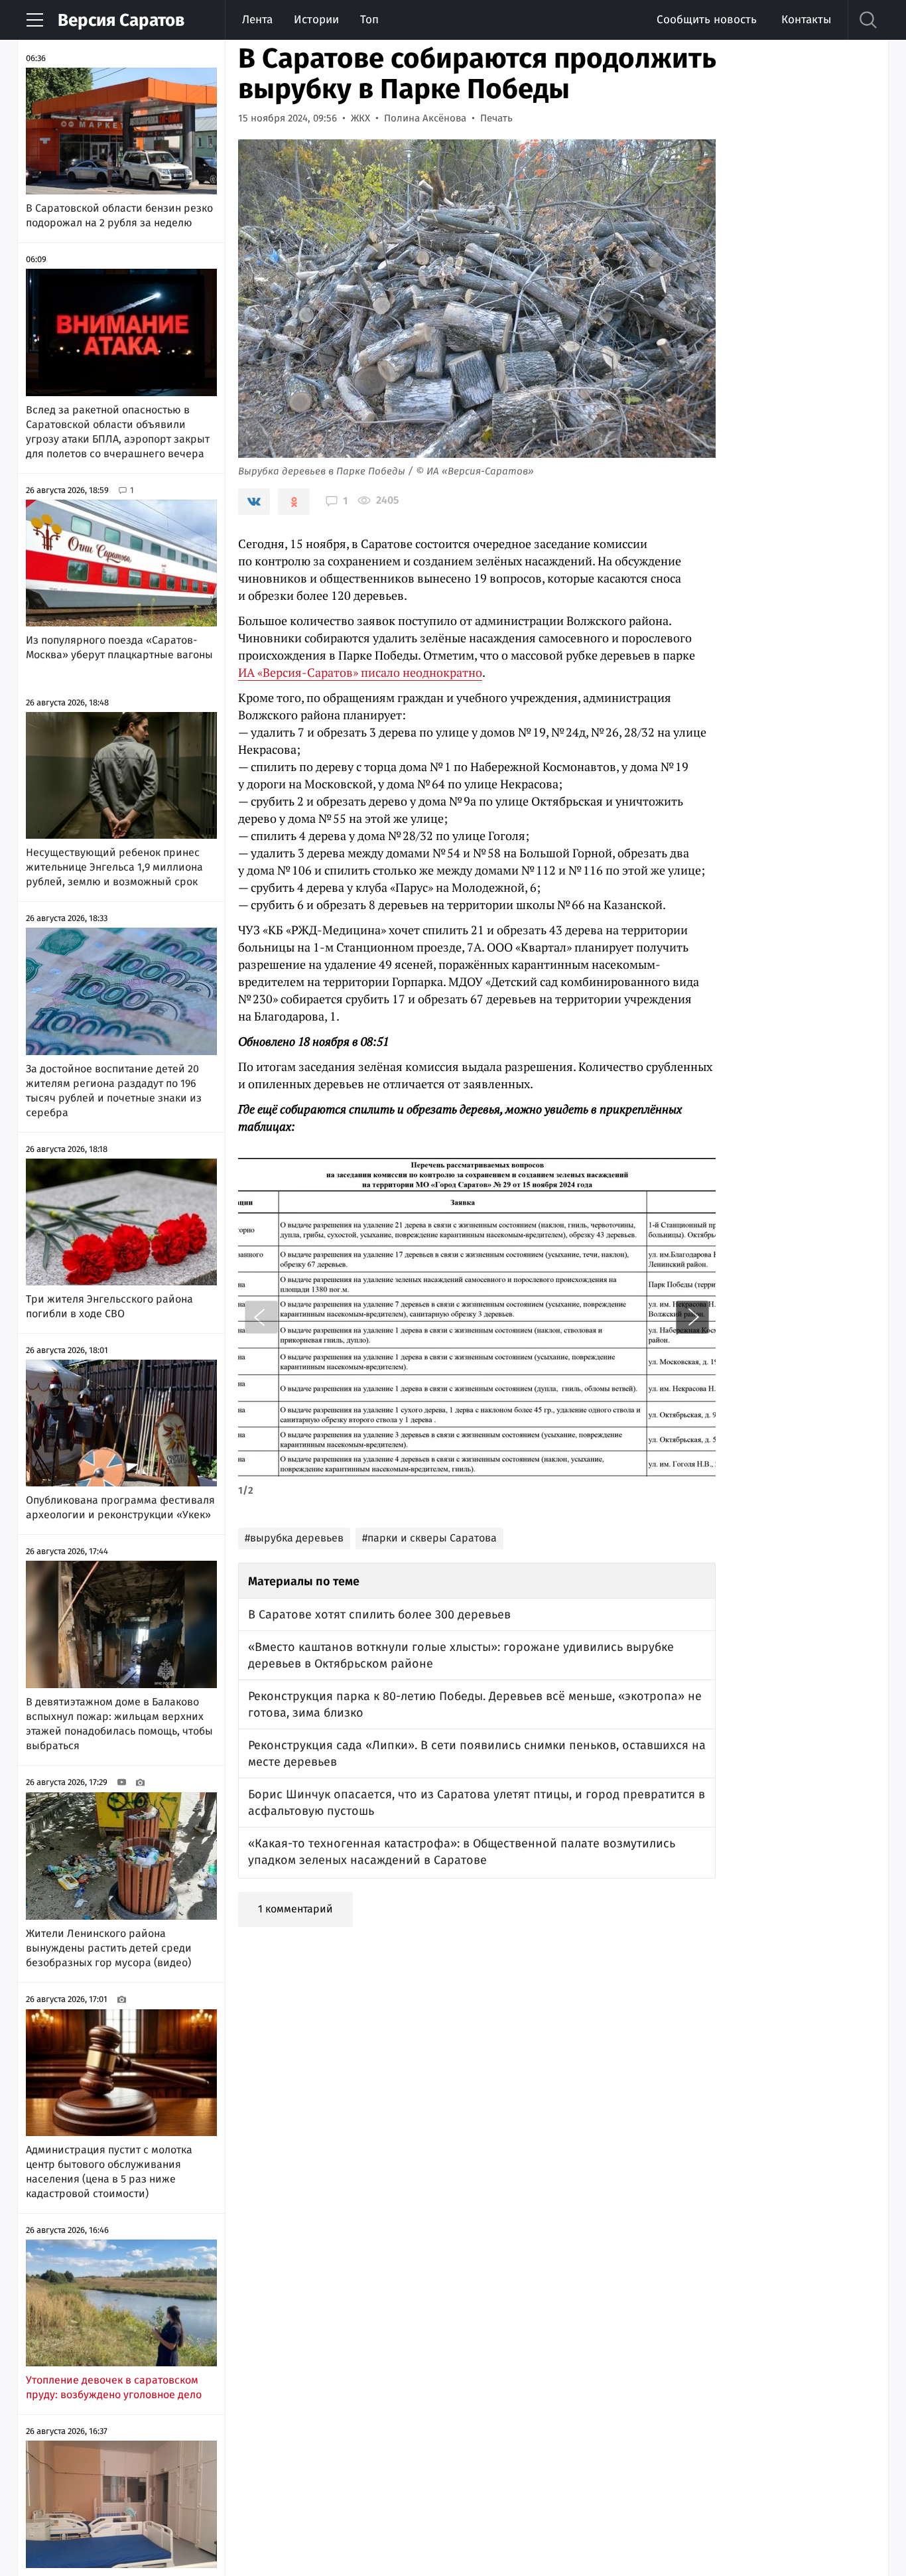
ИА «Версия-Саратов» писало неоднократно (360, 672)
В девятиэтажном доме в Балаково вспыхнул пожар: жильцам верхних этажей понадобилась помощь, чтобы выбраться (119, 1724)
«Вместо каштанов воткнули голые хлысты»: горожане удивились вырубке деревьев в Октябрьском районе (461, 1655)
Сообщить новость (707, 20)
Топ (369, 20)
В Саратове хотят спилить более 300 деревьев (379, 1614)
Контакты (806, 20)
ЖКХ (360, 118)
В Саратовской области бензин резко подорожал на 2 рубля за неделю (119, 215)
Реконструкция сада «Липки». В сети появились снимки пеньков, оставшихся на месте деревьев (477, 1753)
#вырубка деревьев (294, 1538)
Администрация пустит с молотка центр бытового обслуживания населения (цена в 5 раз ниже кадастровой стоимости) (109, 2172)
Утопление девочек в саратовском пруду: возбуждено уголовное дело (114, 2387)
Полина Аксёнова (425, 118)
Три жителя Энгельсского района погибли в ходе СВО (109, 1306)
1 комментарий (295, 1909)
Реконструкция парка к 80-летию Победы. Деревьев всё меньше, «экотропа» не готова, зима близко (475, 1704)
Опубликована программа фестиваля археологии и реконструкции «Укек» (120, 1507)
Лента (257, 20)
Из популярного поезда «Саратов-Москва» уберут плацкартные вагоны (119, 647)
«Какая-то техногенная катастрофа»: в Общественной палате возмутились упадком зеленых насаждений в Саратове (462, 1852)
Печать (496, 118)
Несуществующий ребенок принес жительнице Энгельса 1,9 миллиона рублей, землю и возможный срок (114, 867)
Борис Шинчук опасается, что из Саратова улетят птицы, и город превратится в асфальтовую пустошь (477, 1803)
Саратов (121, 20)
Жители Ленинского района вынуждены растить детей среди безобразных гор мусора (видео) (109, 1948)
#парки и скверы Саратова (429, 1538)
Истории (316, 20)
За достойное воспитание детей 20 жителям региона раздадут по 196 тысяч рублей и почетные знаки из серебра (114, 1091)
